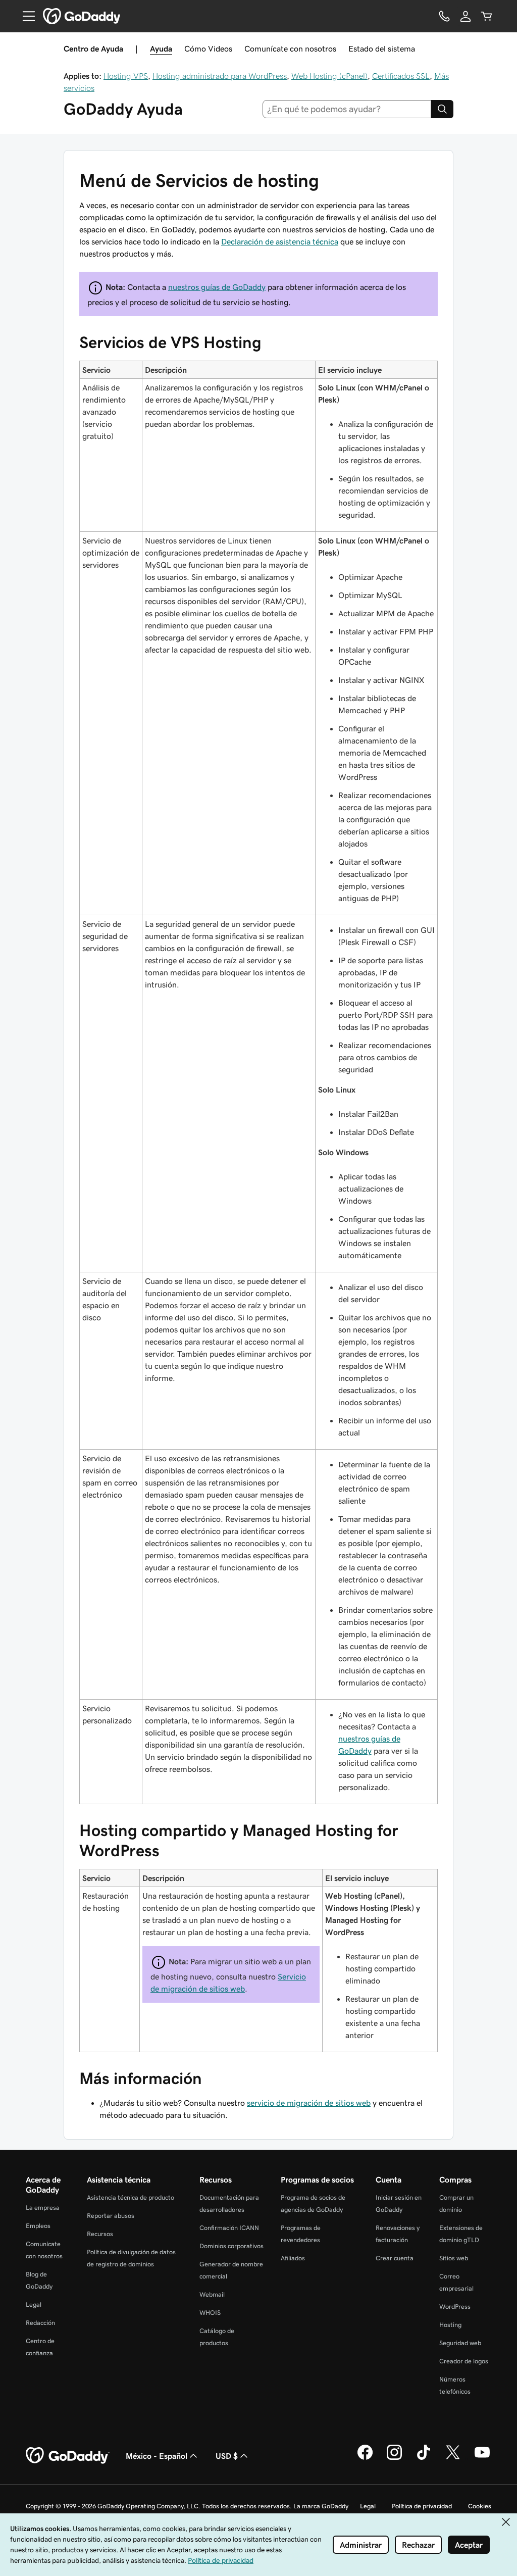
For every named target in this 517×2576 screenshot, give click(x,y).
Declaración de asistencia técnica (280, 241)
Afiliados (293, 2258)
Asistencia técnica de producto (131, 2197)
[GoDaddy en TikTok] (424, 2458)
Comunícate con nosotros (290, 48)
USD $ (227, 2456)
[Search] (442, 109)
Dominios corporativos (231, 2246)
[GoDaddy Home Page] (68, 2456)
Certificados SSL (401, 76)
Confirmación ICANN (229, 2228)
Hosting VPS (126, 76)
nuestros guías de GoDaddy (217, 287)
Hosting (450, 2325)
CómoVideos (208, 48)
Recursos (100, 2234)
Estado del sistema (382, 48)
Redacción (40, 2323)
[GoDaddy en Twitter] (453, 2458)
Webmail (212, 2294)
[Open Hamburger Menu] (25, 16)
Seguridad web (460, 2343)
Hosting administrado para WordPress (220, 76)
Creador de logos (464, 2361)
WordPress (455, 2307)
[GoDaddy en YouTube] (482, 2458)
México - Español (157, 2456)
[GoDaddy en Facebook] (365, 2458)
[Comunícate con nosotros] (444, 16)
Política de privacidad (422, 2506)
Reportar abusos (111, 2216)
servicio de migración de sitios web (309, 2103)
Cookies (480, 2506)
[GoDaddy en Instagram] (394, 2458)
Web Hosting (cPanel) (329, 76)
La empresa (43, 2208)
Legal (34, 2305)
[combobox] (347, 109)
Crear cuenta (395, 2258)
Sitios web (454, 2258)
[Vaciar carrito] (487, 16)
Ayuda (161, 48)
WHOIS (210, 2313)
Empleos (38, 2226)
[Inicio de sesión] (466, 16)
